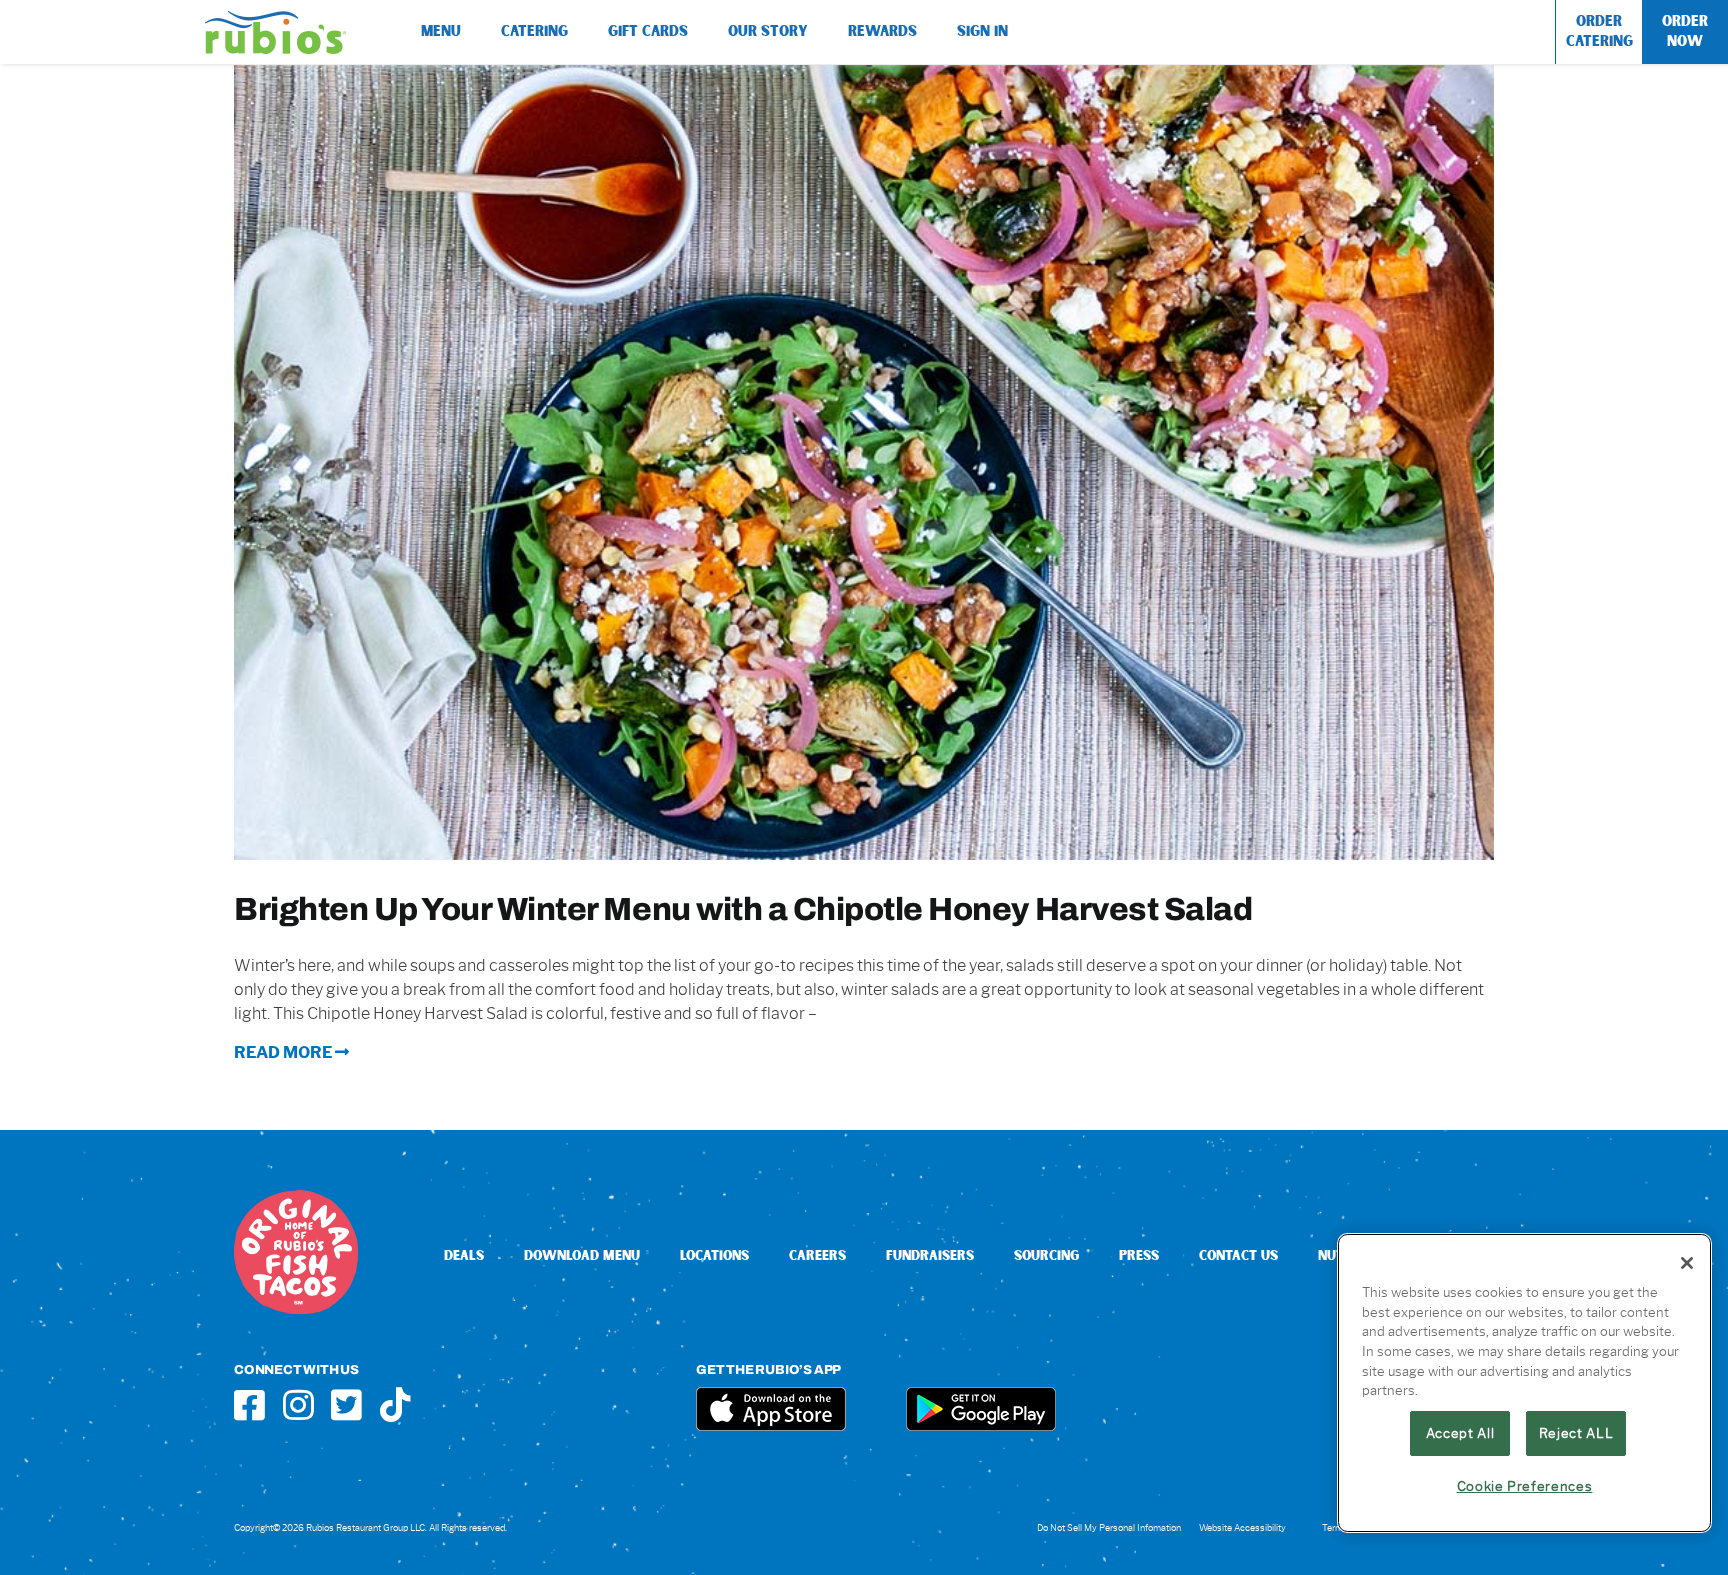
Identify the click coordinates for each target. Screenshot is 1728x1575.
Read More (284, 1052)
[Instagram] (298, 1404)
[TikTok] (395, 1404)
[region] (1524, 1383)
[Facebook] (249, 1404)
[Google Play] (981, 1394)
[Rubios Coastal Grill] (275, 18)
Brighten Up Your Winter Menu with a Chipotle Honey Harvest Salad (743, 908)
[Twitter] (346, 1404)
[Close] (1687, 1263)
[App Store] (771, 1394)
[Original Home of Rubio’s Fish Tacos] (296, 1197)
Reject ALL (1576, 1433)
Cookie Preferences (1525, 1486)
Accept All (1460, 1433)
